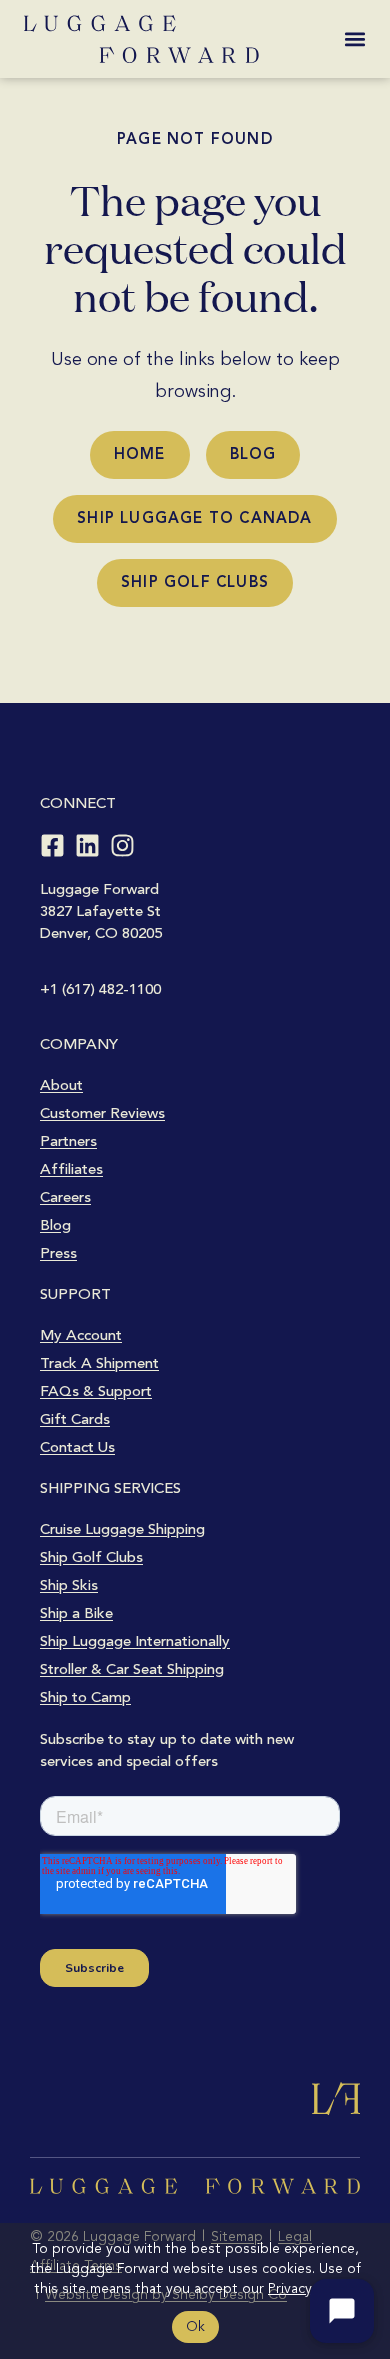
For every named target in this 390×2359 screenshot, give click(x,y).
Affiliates (71, 1169)
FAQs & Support (96, 1391)
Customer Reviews (102, 1113)
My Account (81, 1335)
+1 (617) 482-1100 (100, 989)
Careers (65, 1197)
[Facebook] (52, 845)
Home (140, 454)
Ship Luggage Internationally (135, 1641)
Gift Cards (75, 1419)
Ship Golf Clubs (195, 582)
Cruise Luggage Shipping (122, 1529)
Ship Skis (69, 1585)
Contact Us (77, 1447)
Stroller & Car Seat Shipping (132, 1669)
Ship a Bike (76, 1613)
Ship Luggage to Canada (194, 518)
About (61, 1085)
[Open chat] (342, 2311)
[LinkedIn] (87, 845)
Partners (68, 1141)
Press (58, 1253)
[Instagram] (122, 845)
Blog (253, 454)
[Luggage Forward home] (141, 39)
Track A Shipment (99, 1363)
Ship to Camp (85, 1697)
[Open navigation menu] (355, 39)
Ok (195, 2326)
